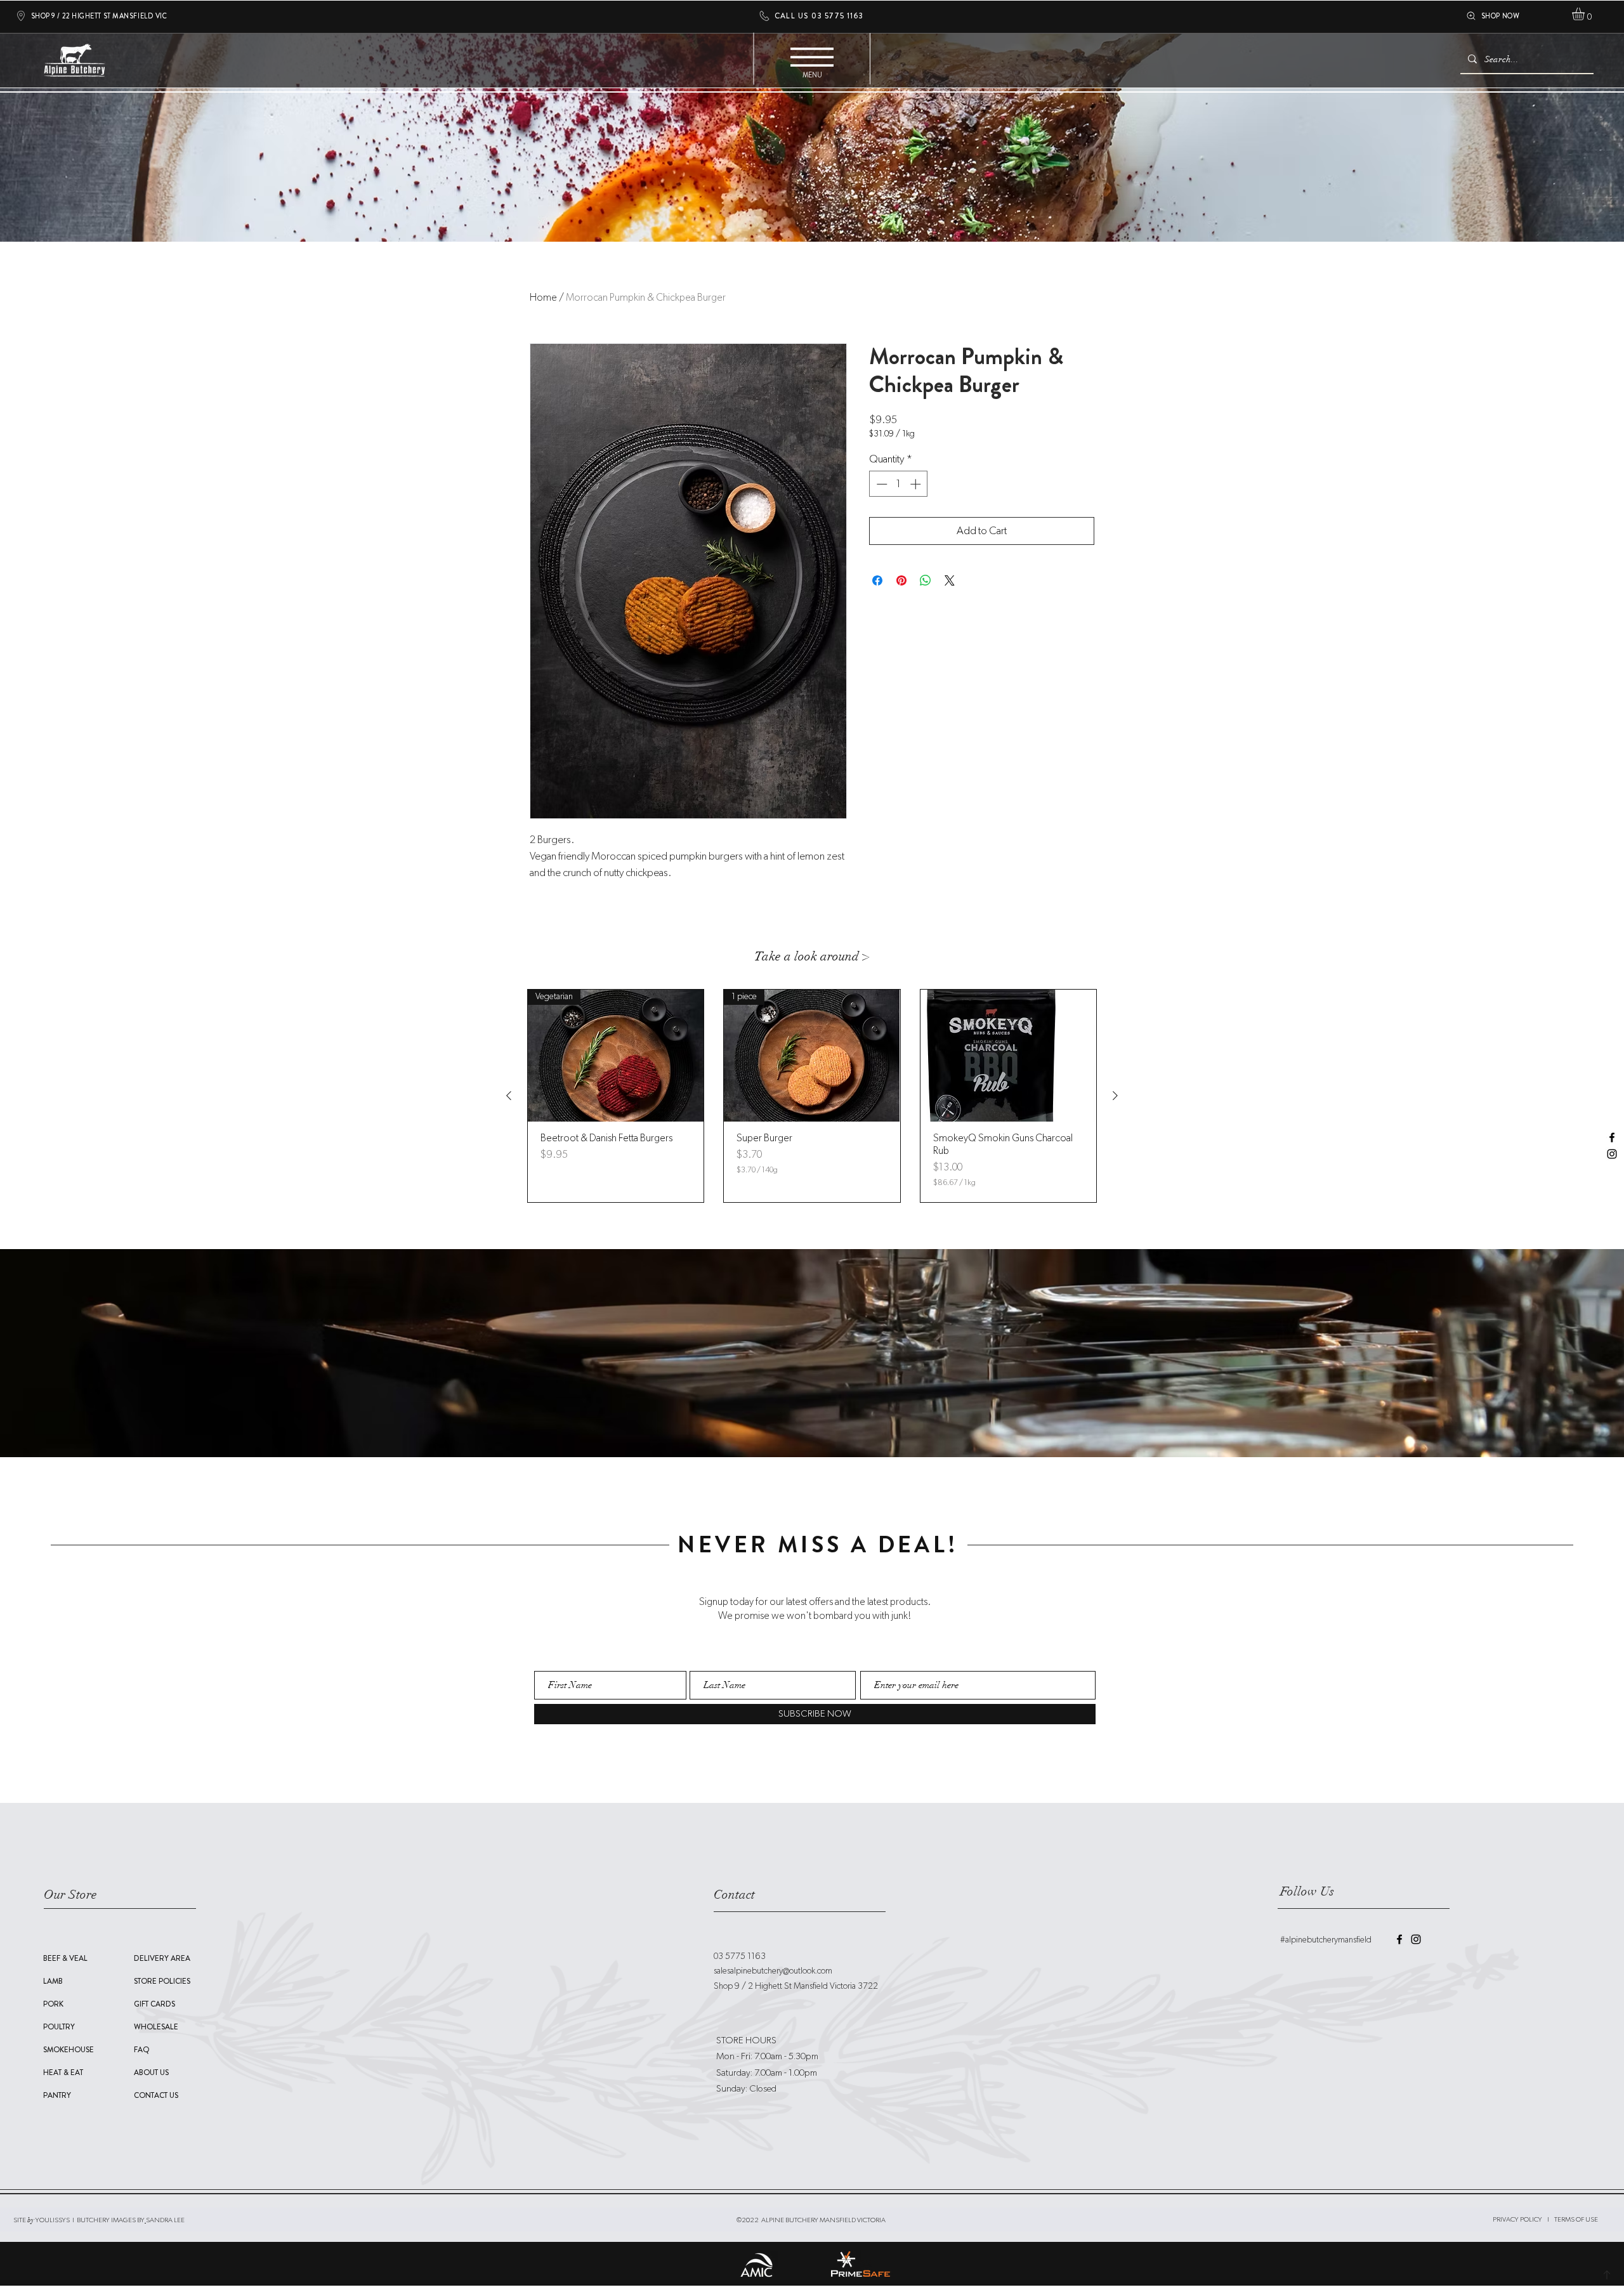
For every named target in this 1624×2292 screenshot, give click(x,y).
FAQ (142, 2050)
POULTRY (59, 2027)
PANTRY (57, 2095)
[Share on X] (950, 580)
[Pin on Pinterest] (901, 580)
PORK (53, 2004)
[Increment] (917, 484)
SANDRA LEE (165, 2220)
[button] (1586, 14)
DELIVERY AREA (162, 1958)
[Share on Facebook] (877, 580)
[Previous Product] (509, 1096)
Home (543, 298)
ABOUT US (151, 2073)
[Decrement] (881, 484)
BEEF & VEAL (65, 1958)
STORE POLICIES (162, 1981)
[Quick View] (1008, 1056)
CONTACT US (156, 2095)
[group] (812, 1096)
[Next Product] (1115, 1096)
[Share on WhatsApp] (926, 580)
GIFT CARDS (154, 2004)
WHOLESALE (156, 2027)
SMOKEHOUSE (69, 2050)
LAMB (53, 1981)
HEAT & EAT (63, 2073)
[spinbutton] (899, 484)
